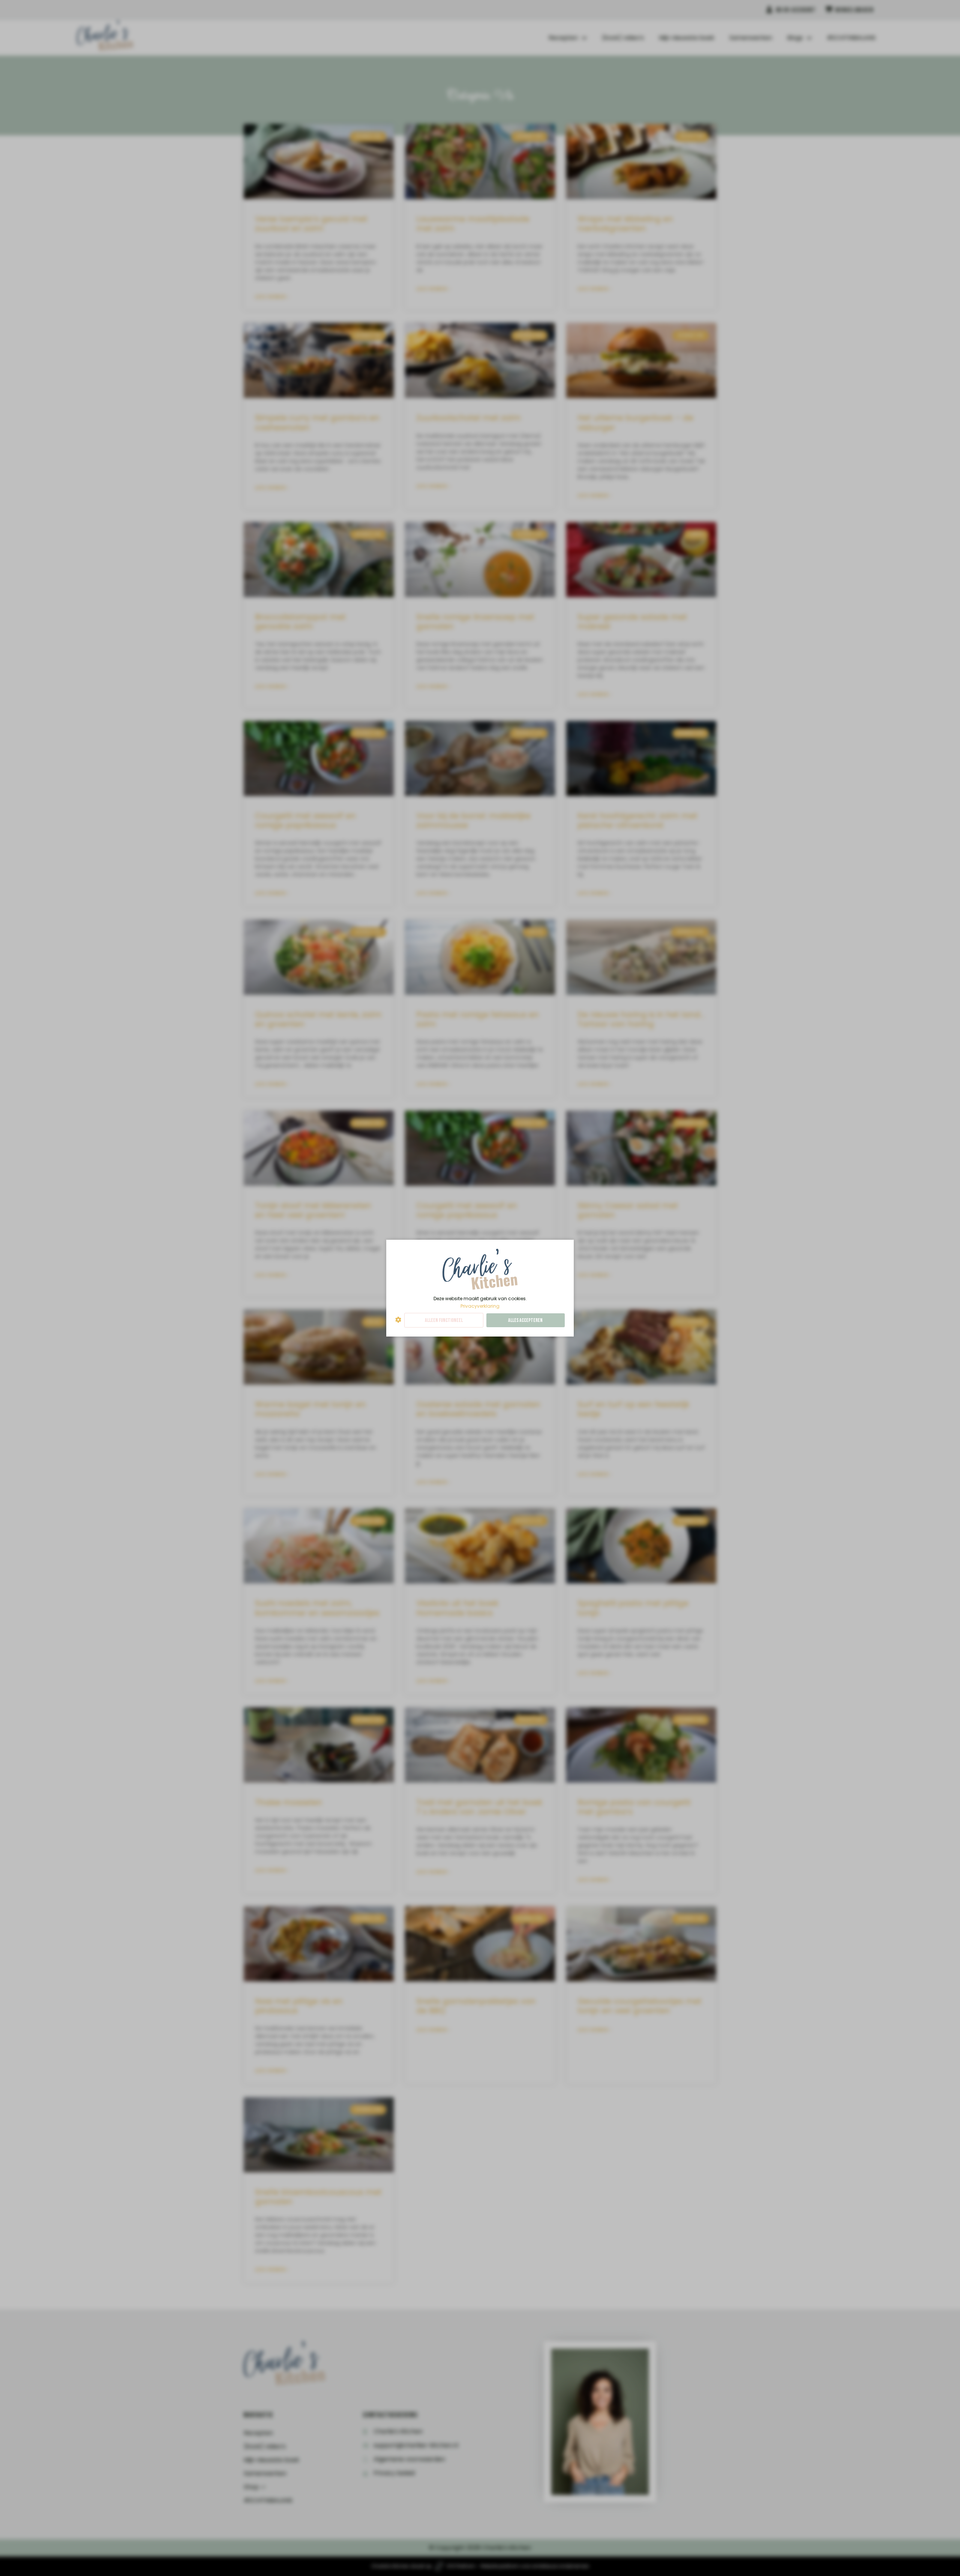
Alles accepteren (525, 1320)
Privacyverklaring (480, 1306)
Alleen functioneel (444, 1320)
